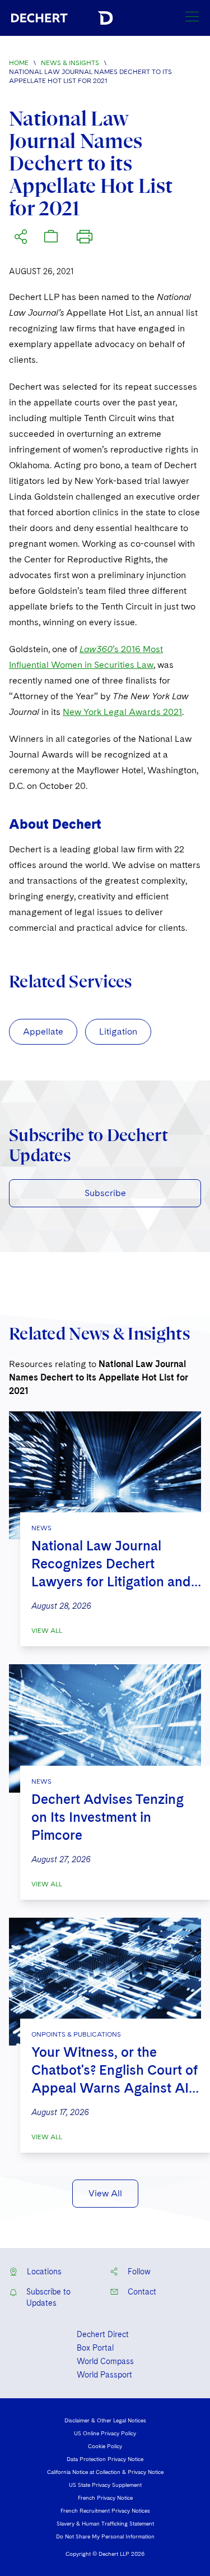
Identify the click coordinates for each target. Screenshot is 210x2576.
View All (47, 1631)
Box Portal (95, 2348)
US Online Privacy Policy (105, 2433)
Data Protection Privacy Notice (105, 2459)
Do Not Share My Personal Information (105, 2536)
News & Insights (70, 63)
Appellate (43, 1031)
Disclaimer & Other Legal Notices (105, 2420)
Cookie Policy (105, 2446)
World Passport (104, 2375)
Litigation (118, 1031)
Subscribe (105, 1193)
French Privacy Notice (105, 2497)
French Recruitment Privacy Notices (105, 2510)
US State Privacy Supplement (105, 2485)
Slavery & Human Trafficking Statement (105, 2523)
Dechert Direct (103, 2334)
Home (19, 63)
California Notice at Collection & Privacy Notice (105, 2472)
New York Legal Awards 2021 (122, 712)
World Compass (105, 2361)
